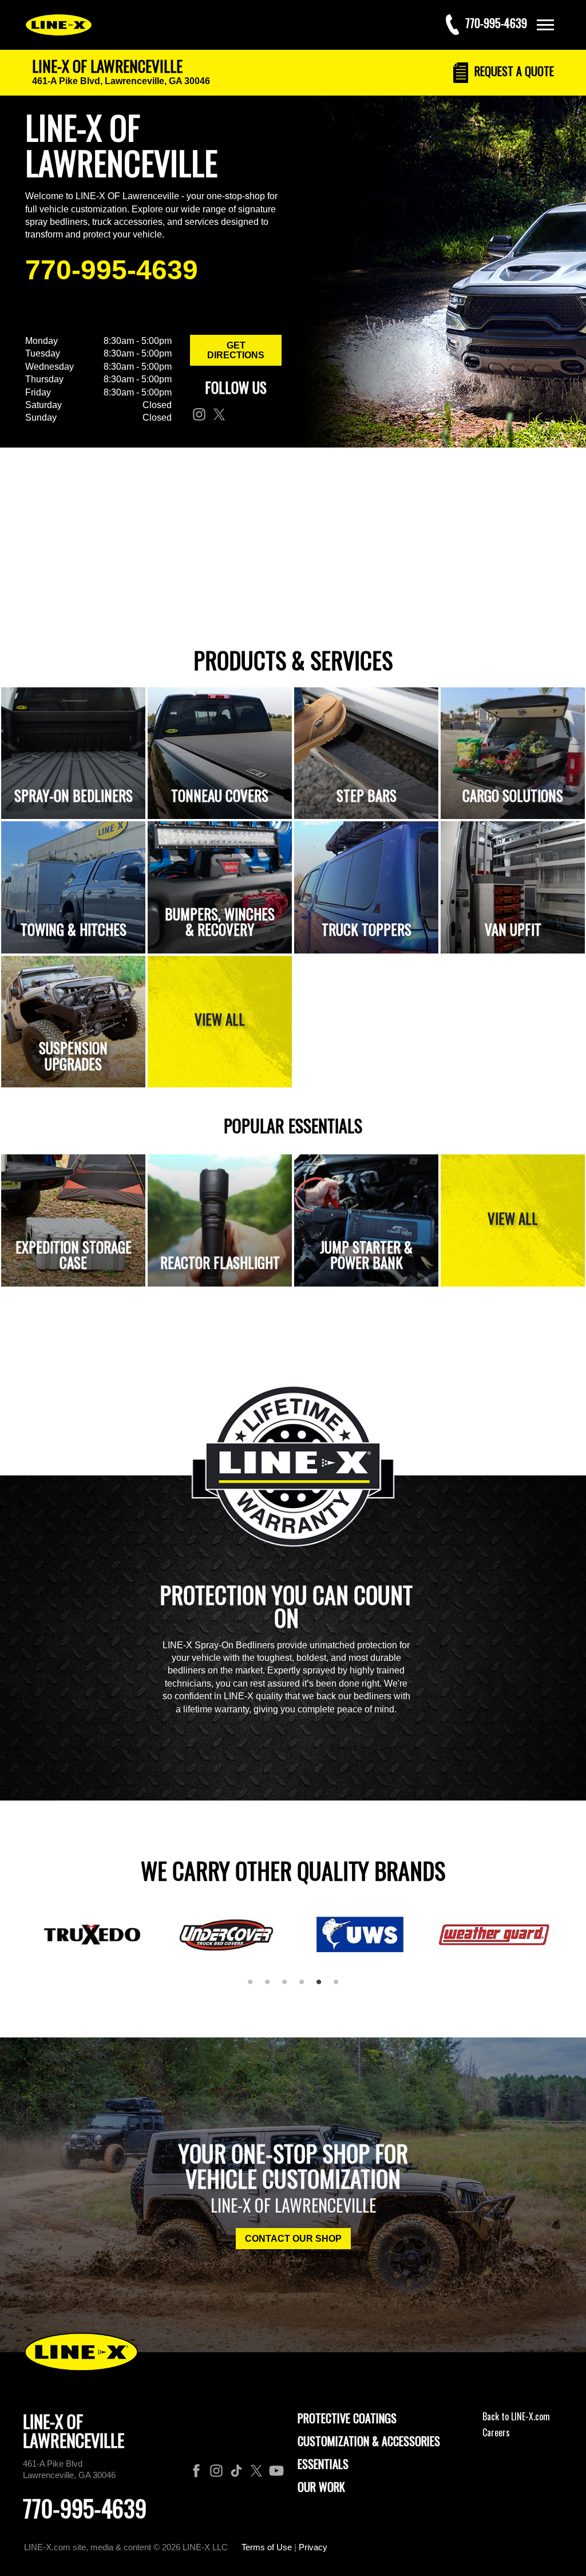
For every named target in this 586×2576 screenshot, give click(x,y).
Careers (496, 2432)
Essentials (323, 2464)
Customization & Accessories (369, 2441)
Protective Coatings (347, 2418)
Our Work (321, 2487)
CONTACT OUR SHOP (293, 2239)
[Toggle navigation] (545, 25)
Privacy (313, 2547)
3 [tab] (288, 1987)
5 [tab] (323, 1987)
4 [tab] (306, 1987)
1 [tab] (254, 1987)
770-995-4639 (112, 270)
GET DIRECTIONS (236, 350)
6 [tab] (340, 1987)
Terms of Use (267, 2547)
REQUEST (513, 71)
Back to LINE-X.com (516, 2416)
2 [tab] (271, 1987)
